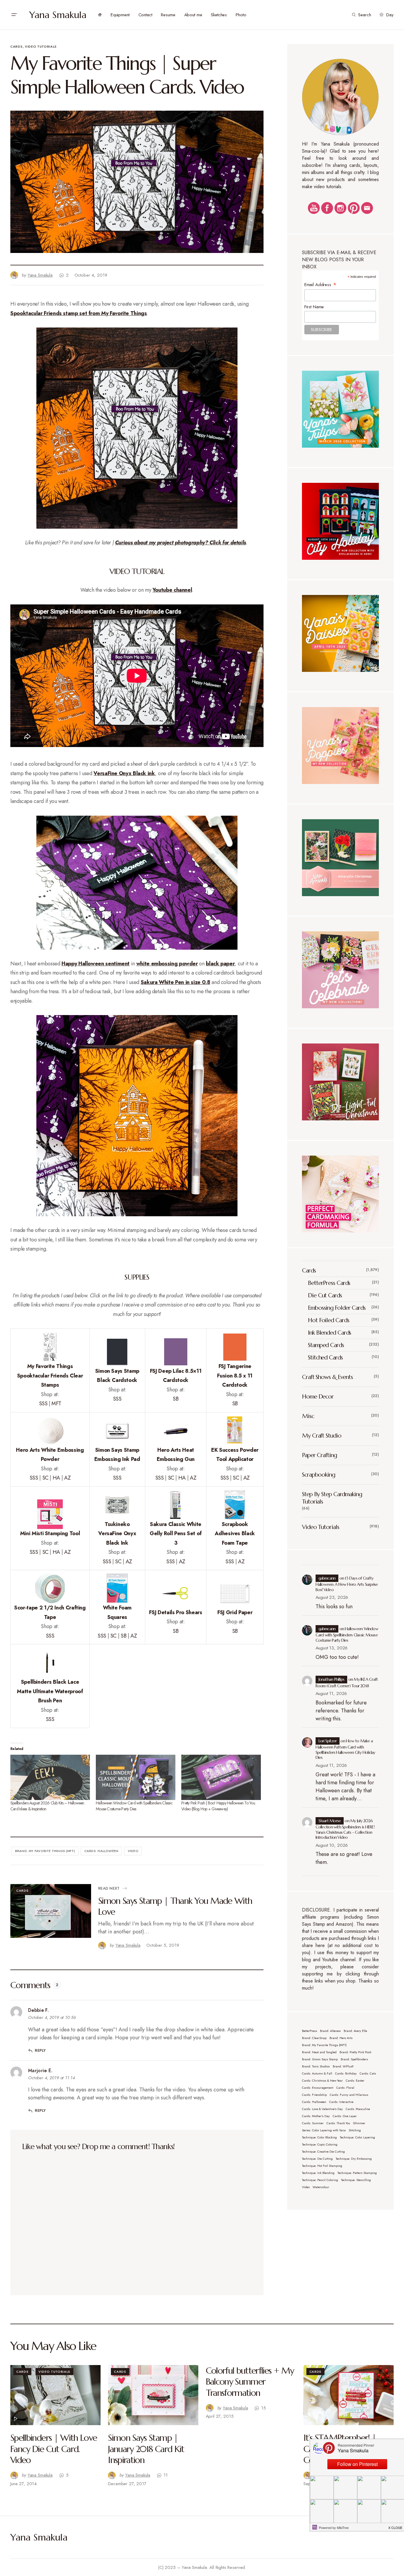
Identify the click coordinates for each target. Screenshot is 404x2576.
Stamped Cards (326, 1345)
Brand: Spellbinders (354, 2059)
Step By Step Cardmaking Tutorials (332, 1498)
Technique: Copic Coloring (320, 2144)
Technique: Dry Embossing (354, 2159)
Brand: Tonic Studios (316, 2066)
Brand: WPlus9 (343, 2066)
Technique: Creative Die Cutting (323, 2152)
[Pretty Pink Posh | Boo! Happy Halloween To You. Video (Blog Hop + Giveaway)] (221, 1777)
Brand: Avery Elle (355, 2031)
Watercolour (321, 2187)
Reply (40, 2050)
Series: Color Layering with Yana (324, 2130)
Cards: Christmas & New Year (322, 2081)
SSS (43, 1404)
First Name (314, 307)
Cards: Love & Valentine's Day (322, 2109)
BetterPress (310, 2031)
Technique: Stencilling (356, 2180)
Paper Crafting (319, 1455)
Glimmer (359, 2123)
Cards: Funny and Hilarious (349, 2095)
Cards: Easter (355, 2081)
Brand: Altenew (330, 2031)
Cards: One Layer (345, 2116)
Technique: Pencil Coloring (320, 2180)
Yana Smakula (58, 15)
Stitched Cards (325, 1358)
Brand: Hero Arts (341, 2038)
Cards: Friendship (314, 2095)
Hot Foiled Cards (328, 1320)
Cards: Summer (313, 2123)
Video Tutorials (41, 46)
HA (56, 1478)
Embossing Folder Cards (337, 1308)
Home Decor (318, 1397)
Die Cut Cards (325, 1295)
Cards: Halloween (101, 1851)
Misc (308, 1416)
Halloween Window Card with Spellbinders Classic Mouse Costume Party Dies (134, 1806)
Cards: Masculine (358, 2109)
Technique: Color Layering (357, 2137)
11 (166, 2475)
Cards (16, 46)
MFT (56, 1404)
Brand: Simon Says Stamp (320, 2059)
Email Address (321, 284)
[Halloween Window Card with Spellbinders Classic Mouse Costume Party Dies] (136, 1777)
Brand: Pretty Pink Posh (355, 2052)
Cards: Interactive (341, 2102)
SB (176, 1399)
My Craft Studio (322, 1436)
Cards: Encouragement (318, 2088)
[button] (14, 15)
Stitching (355, 2130)
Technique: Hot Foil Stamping (322, 2166)
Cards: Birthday (346, 2073)
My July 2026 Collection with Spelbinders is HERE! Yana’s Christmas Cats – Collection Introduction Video (345, 1829)
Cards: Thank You (338, 2123)
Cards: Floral (345, 2088)
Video (133, 1851)
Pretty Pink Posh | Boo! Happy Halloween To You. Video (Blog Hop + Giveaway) (218, 1806)
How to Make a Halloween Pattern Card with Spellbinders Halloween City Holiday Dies (345, 1749)
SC (45, 1478)
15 (264, 2408)
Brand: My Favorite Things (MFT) (45, 1851)
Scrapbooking (319, 1475)
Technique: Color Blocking (319, 2137)
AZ (67, 1478)
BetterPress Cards (329, 1283)
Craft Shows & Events (327, 1377)
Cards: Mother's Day (316, 2116)
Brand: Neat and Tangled (319, 2052)
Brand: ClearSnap (314, 2038)
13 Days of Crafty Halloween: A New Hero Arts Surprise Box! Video (347, 1584)
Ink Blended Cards (329, 1333)
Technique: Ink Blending (318, 2173)
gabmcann (327, 1578)
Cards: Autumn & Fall (317, 2073)
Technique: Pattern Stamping (357, 2173)
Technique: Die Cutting (317, 2159)
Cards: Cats (368, 2073)
